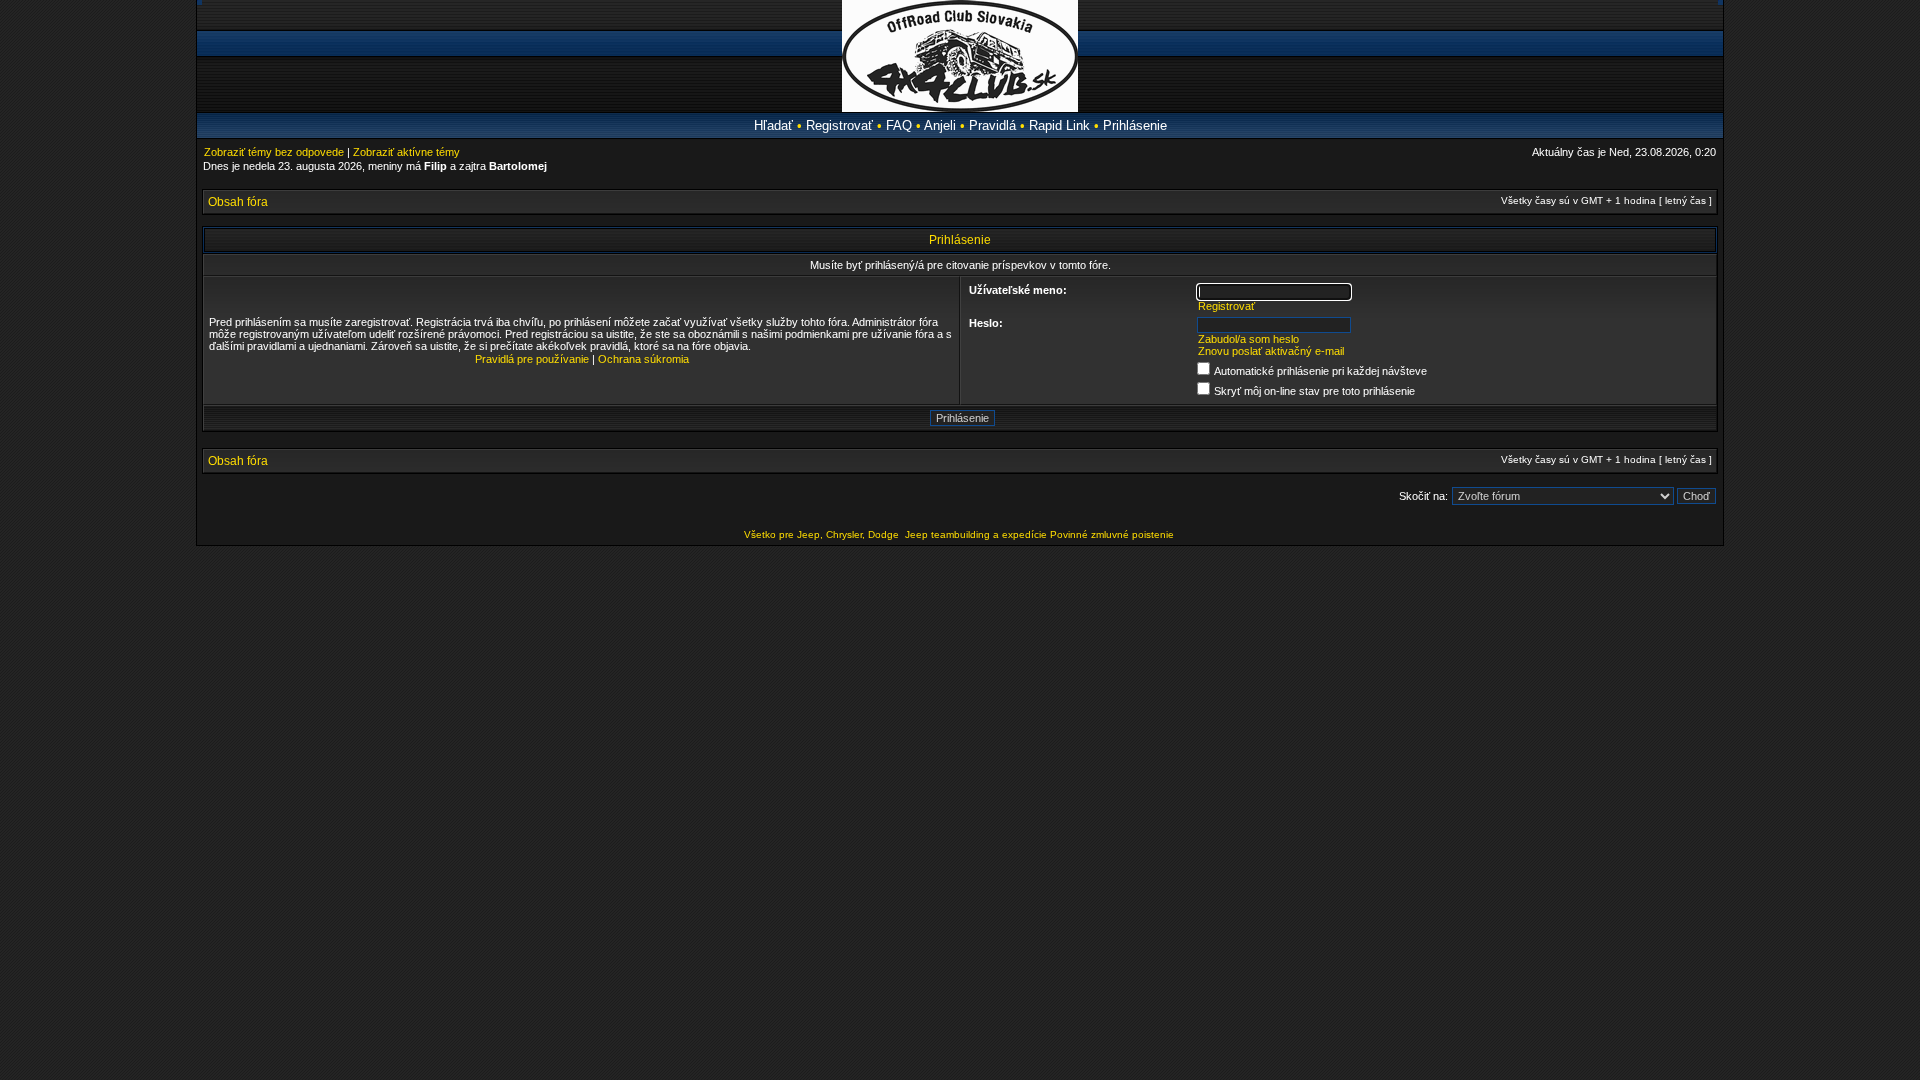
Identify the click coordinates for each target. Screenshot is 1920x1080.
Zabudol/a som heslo (1248, 339)
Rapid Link (1059, 125)
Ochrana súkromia (643, 359)
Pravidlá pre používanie (532, 359)
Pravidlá (992, 125)
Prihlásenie (1135, 125)
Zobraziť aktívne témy (406, 152)
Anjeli (940, 125)
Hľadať (773, 125)
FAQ (899, 125)
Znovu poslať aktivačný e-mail (1271, 351)
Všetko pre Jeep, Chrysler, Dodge (823, 534)
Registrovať (839, 125)
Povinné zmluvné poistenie (1112, 534)
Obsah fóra (238, 202)
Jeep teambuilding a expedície (976, 534)
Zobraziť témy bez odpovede (274, 152)
